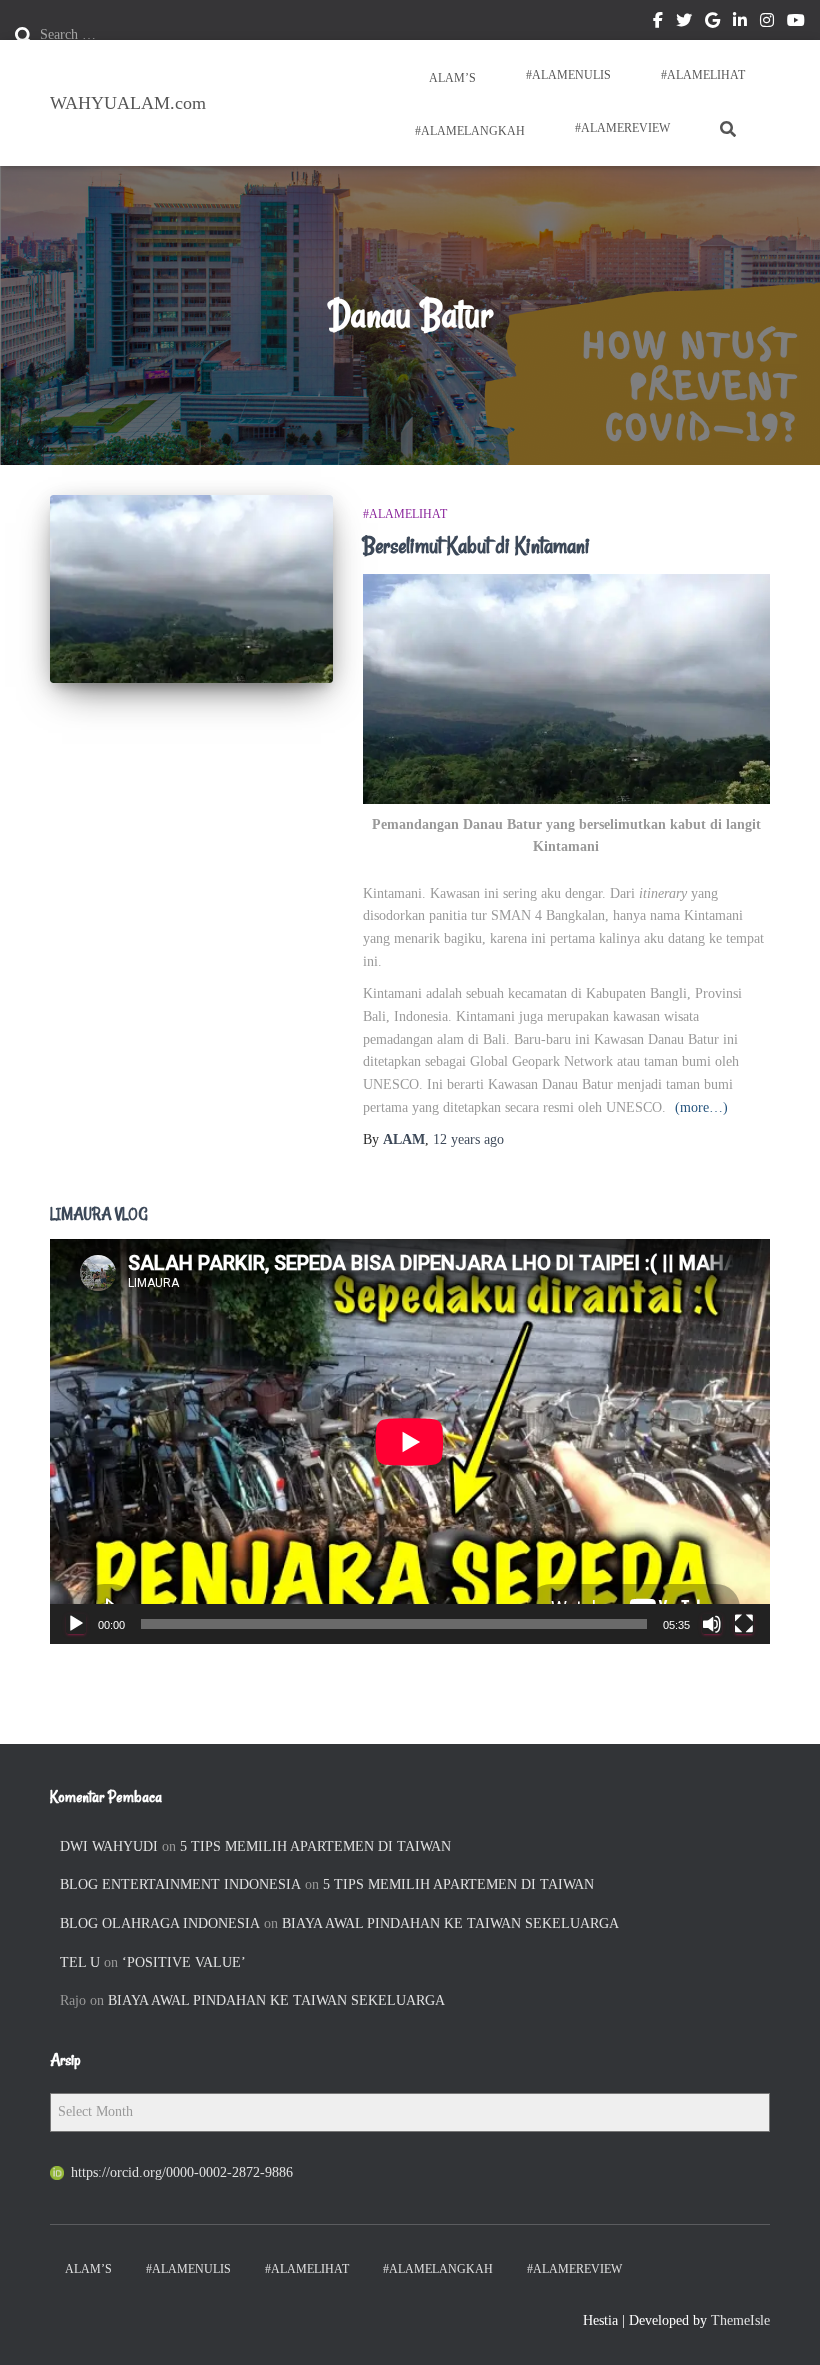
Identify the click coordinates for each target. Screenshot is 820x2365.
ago (468, 1139)
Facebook (658, 23)
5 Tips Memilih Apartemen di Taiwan (315, 1846)
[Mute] (712, 1624)
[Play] (76, 1624)
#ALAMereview (622, 128)
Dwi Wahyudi (109, 1846)
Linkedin (740, 23)
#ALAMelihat (703, 75)
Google (712, 23)
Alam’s (451, 78)
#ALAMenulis (568, 75)
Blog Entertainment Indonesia (180, 1884)
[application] (410, 1441)
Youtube (796, 23)
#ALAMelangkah (468, 131)
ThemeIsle (740, 2320)
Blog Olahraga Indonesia (160, 1923)
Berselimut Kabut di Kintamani (476, 546)
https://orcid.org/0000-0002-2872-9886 (182, 2172)
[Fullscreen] (744, 1624)
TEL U (80, 1962)
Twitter (684, 23)
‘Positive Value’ (184, 1962)
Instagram (767, 23)
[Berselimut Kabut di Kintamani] (191, 589)
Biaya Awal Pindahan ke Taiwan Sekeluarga (450, 1923)
